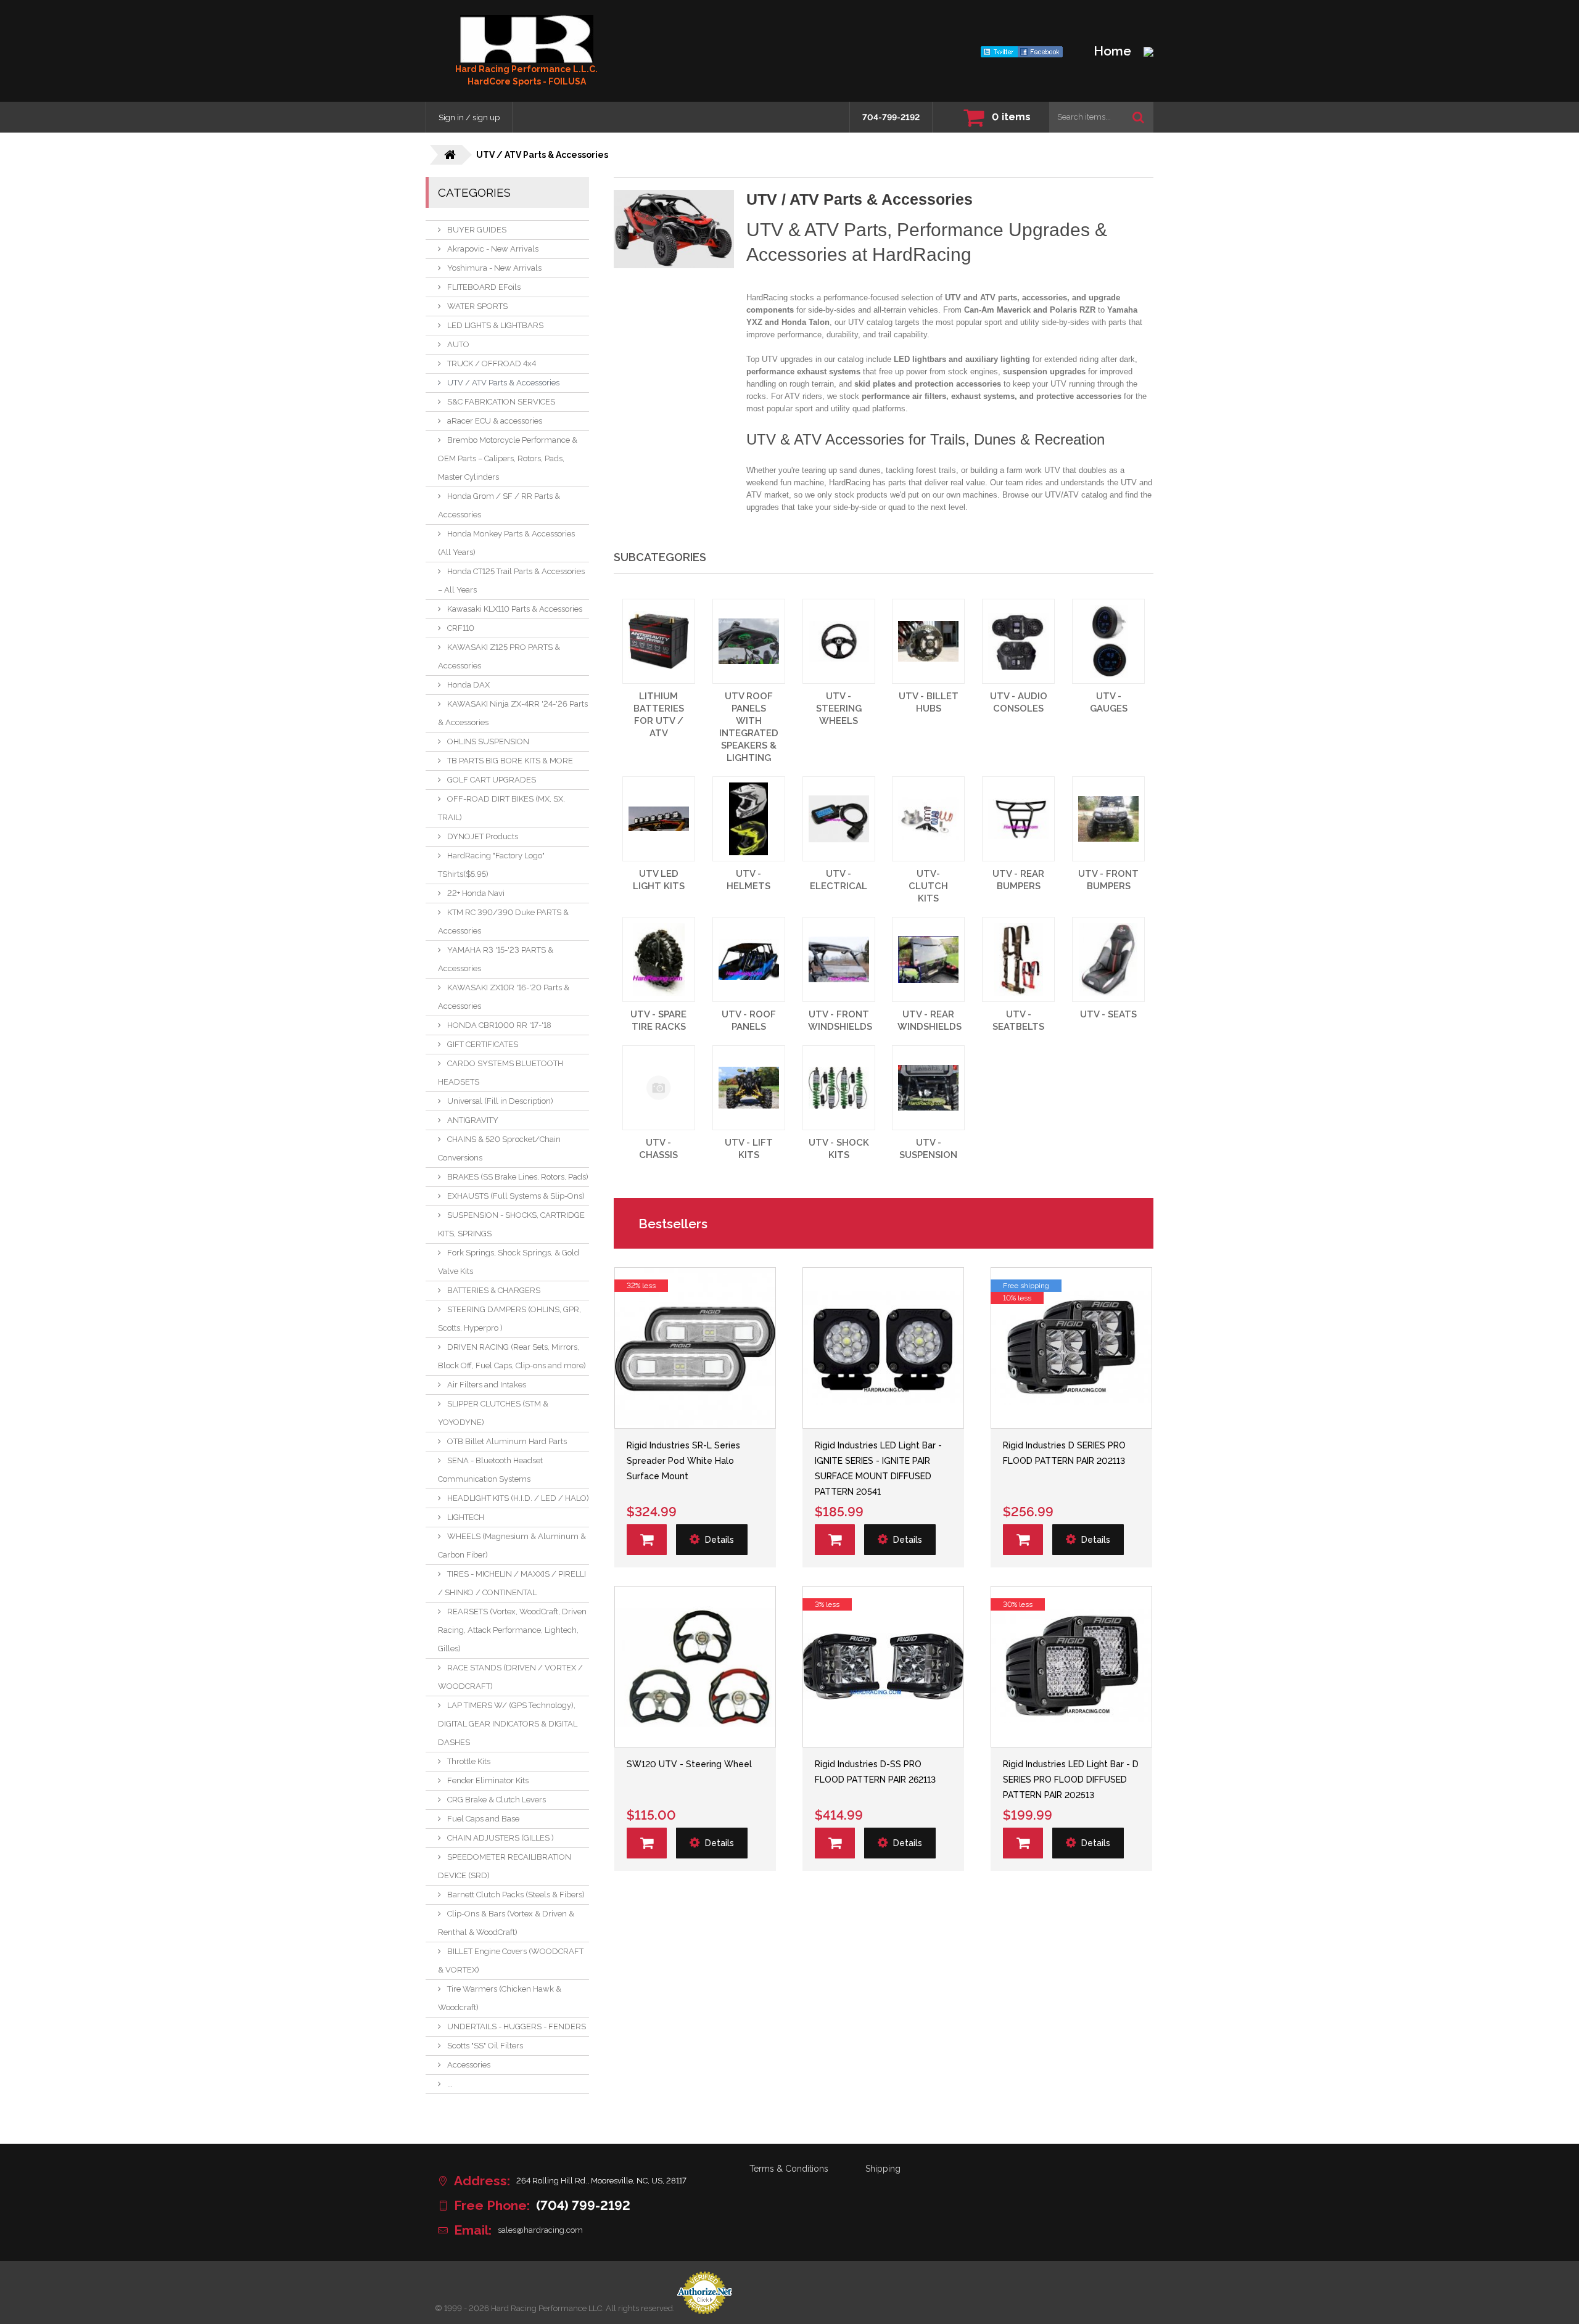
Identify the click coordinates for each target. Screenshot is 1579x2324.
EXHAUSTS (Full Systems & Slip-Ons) (516, 1196)
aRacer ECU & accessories (495, 421)
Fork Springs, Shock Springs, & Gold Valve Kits (509, 1262)
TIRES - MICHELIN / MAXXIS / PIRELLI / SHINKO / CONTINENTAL (512, 1583)
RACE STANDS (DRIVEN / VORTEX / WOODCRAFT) (510, 1677)
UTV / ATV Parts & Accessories (503, 383)
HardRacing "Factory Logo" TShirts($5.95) (491, 865)
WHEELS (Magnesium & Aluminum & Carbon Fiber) (512, 1546)
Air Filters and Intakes (487, 1385)
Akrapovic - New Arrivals (493, 249)
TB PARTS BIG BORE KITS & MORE (510, 761)
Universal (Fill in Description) (500, 1101)
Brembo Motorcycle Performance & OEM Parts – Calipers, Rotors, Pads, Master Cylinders (508, 458)
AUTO (458, 344)
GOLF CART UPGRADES (492, 780)
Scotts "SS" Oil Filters (485, 2046)
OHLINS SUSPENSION (488, 741)
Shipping (883, 2169)
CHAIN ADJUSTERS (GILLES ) (501, 1838)
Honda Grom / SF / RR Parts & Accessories (499, 505)
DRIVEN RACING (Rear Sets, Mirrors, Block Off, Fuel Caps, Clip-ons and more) (512, 1356)
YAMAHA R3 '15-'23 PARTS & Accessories (496, 959)
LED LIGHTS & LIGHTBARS (495, 325)
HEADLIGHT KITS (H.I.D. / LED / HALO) (518, 1498)
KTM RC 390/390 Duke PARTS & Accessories (503, 922)
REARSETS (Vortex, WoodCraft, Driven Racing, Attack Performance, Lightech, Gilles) (512, 1630)
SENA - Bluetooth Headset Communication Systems (490, 1470)
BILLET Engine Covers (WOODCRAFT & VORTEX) (511, 1961)
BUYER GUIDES (477, 230)
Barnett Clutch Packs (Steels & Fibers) (516, 1895)
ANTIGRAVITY (473, 1120)
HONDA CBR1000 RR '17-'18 (499, 1025)
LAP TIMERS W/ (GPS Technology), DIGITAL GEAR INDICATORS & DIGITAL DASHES (508, 1724)
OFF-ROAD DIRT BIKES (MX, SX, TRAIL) (501, 808)
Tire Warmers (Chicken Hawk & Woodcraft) (500, 1998)
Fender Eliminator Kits (488, 1780)
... (450, 2084)
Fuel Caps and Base (483, 1819)
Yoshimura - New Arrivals (494, 268)
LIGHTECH (466, 1517)
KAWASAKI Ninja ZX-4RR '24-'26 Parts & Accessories (513, 713)
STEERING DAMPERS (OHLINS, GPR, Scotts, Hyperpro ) (509, 1319)
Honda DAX (468, 685)
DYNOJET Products (483, 836)
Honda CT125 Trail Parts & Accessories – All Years (511, 581)
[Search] (1138, 117)
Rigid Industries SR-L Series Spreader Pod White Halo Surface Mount (683, 1461)
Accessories (469, 2065)
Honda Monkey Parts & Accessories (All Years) (506, 543)
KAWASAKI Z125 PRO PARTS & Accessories (499, 656)
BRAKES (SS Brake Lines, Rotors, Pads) (518, 1177)
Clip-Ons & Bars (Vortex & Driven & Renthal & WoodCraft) (506, 1923)
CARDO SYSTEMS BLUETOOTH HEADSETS (501, 1073)
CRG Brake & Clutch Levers (497, 1800)
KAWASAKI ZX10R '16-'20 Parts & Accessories (504, 997)
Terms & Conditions (789, 2169)
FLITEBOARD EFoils (484, 287)
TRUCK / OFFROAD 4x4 (492, 363)
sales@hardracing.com (540, 2230)
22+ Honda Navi (476, 893)
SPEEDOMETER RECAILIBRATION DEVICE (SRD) (505, 1866)
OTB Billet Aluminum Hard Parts (507, 1441)
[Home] (527, 39)
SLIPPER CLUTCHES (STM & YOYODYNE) (493, 1413)
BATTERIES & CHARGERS (494, 1290)
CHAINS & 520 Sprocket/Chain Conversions (499, 1148)
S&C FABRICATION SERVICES (501, 402)
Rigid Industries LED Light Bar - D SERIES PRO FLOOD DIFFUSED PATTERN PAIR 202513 (1071, 1780)
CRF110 (461, 628)
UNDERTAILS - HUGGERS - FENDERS (517, 2026)
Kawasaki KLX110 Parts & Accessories (515, 609)
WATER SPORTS (477, 306)
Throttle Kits (469, 1761)
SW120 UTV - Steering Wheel (689, 1764)
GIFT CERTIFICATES (483, 1044)
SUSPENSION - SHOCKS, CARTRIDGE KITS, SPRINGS (511, 1224)
